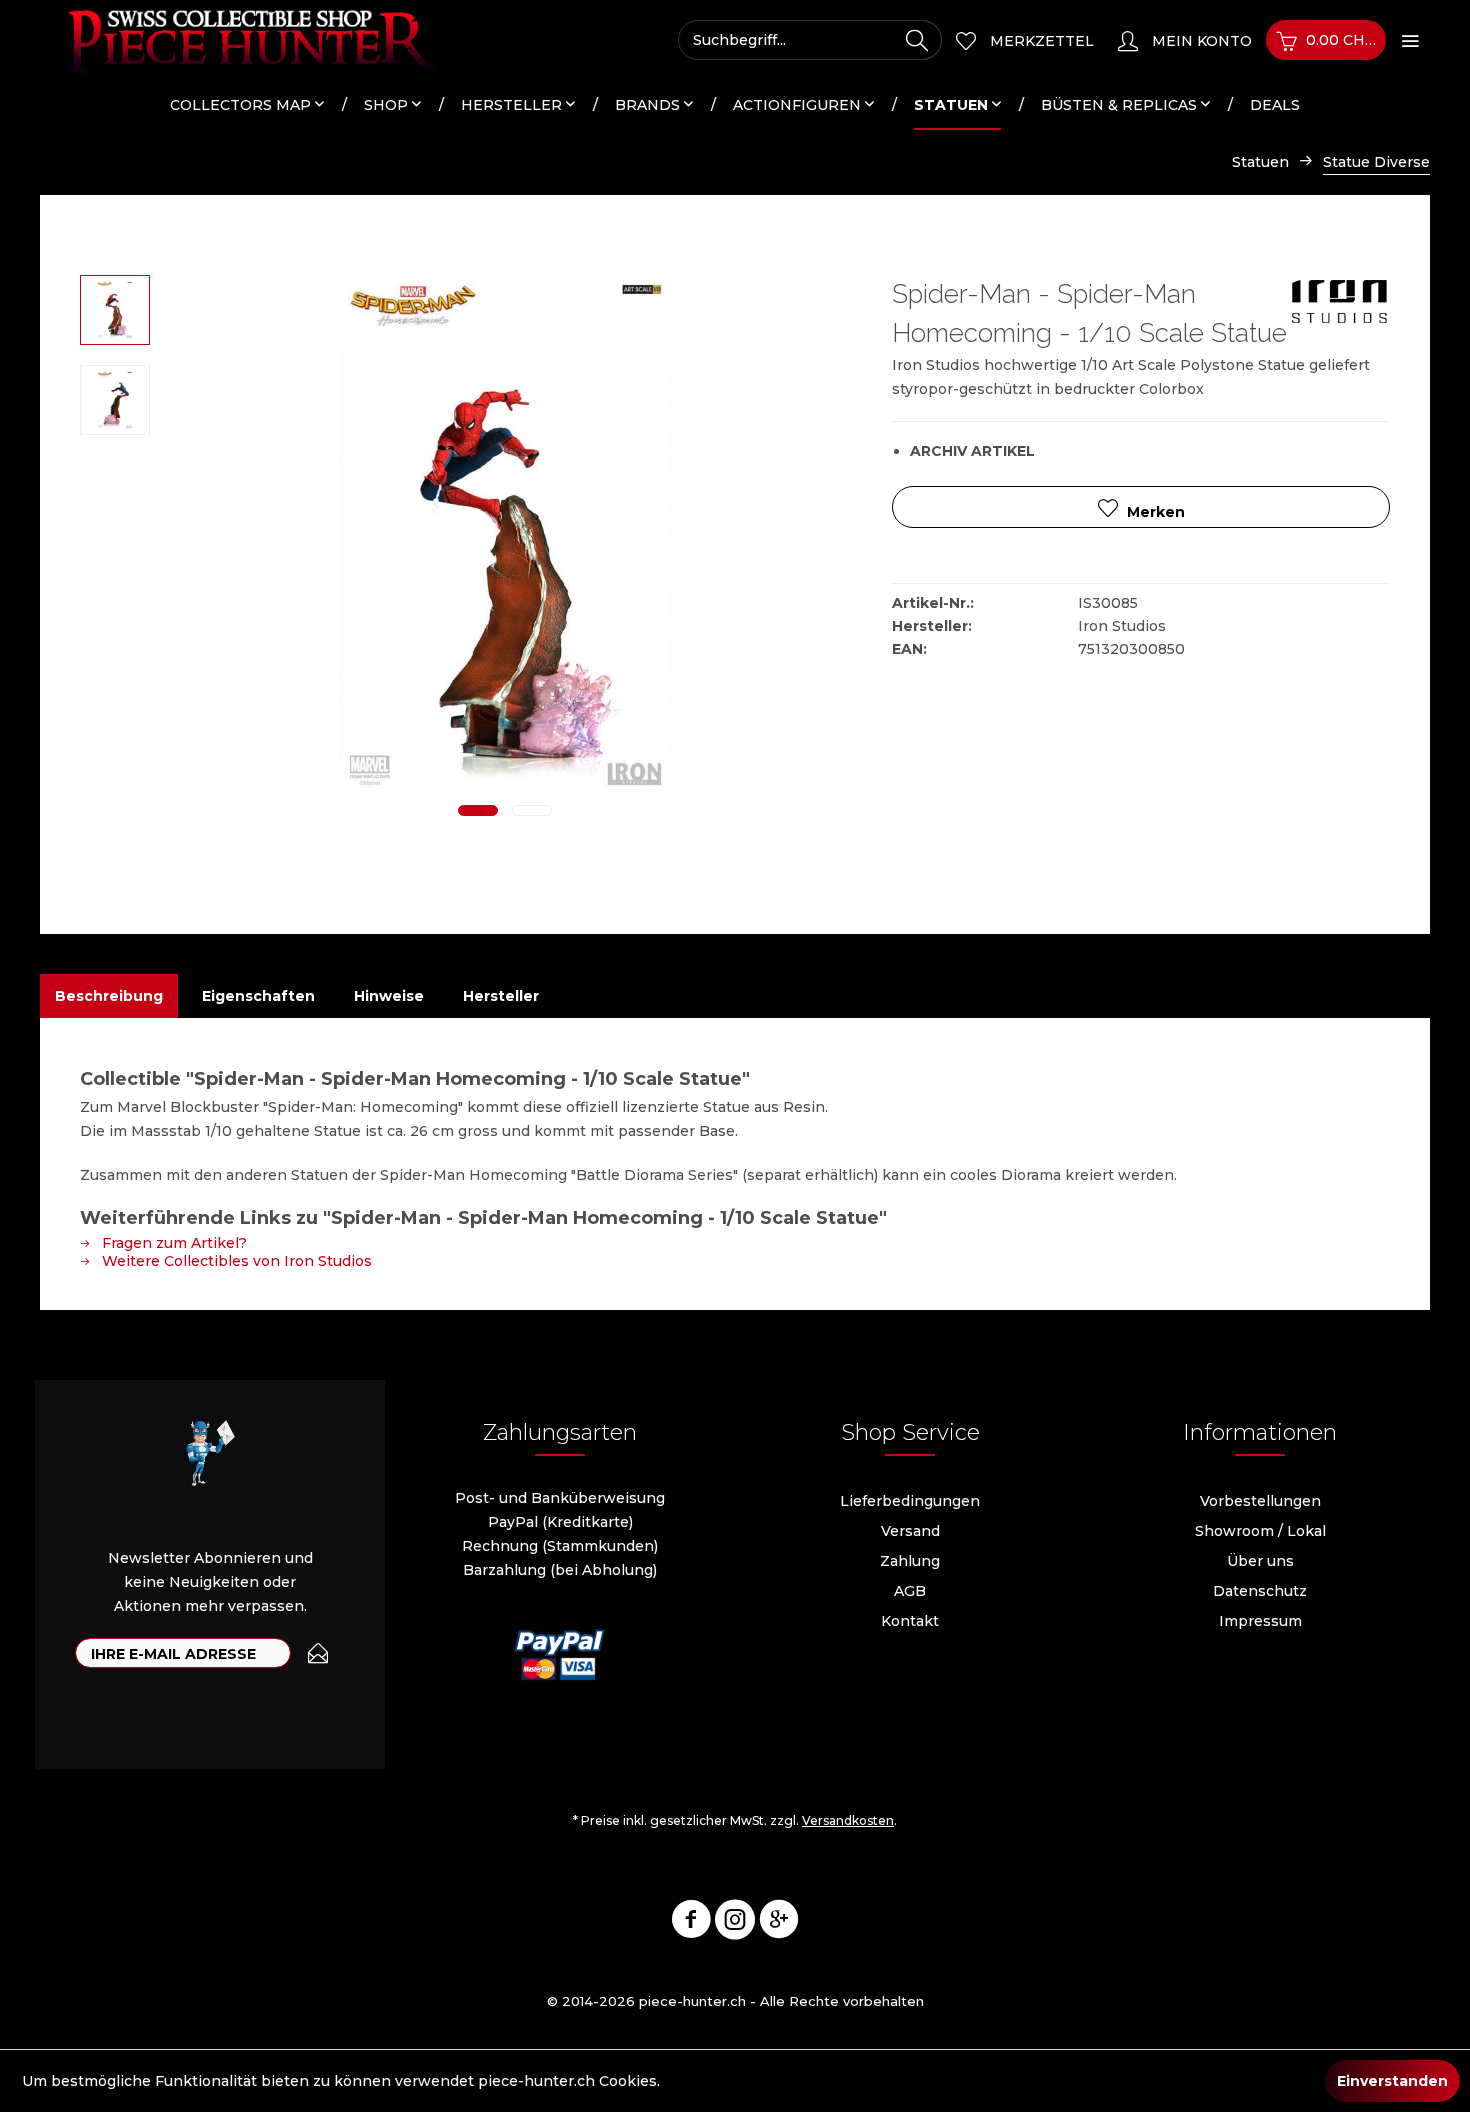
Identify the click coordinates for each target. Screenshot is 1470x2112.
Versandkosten (848, 1820)
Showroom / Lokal (1260, 1531)
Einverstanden (1392, 2081)
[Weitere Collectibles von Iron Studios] (1340, 310)
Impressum (1260, 1621)
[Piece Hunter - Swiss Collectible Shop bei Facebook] (691, 1923)
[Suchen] (917, 40)
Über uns (1260, 1561)
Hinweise (389, 996)
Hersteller (501, 996)
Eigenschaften (258, 996)
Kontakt (910, 1621)
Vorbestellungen (1260, 1501)
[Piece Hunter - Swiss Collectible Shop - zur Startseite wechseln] (240, 40)
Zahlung (910, 1561)
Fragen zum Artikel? (172, 1243)
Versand (910, 1531)
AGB (910, 1591)
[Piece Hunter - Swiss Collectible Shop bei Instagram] (735, 1923)
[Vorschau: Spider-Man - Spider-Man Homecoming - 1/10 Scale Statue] (115, 310)
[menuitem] (810, 40)
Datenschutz (1260, 1591)
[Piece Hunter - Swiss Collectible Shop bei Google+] (779, 1923)
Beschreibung (109, 996)
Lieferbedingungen (910, 1501)
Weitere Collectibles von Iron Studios (235, 1261)
